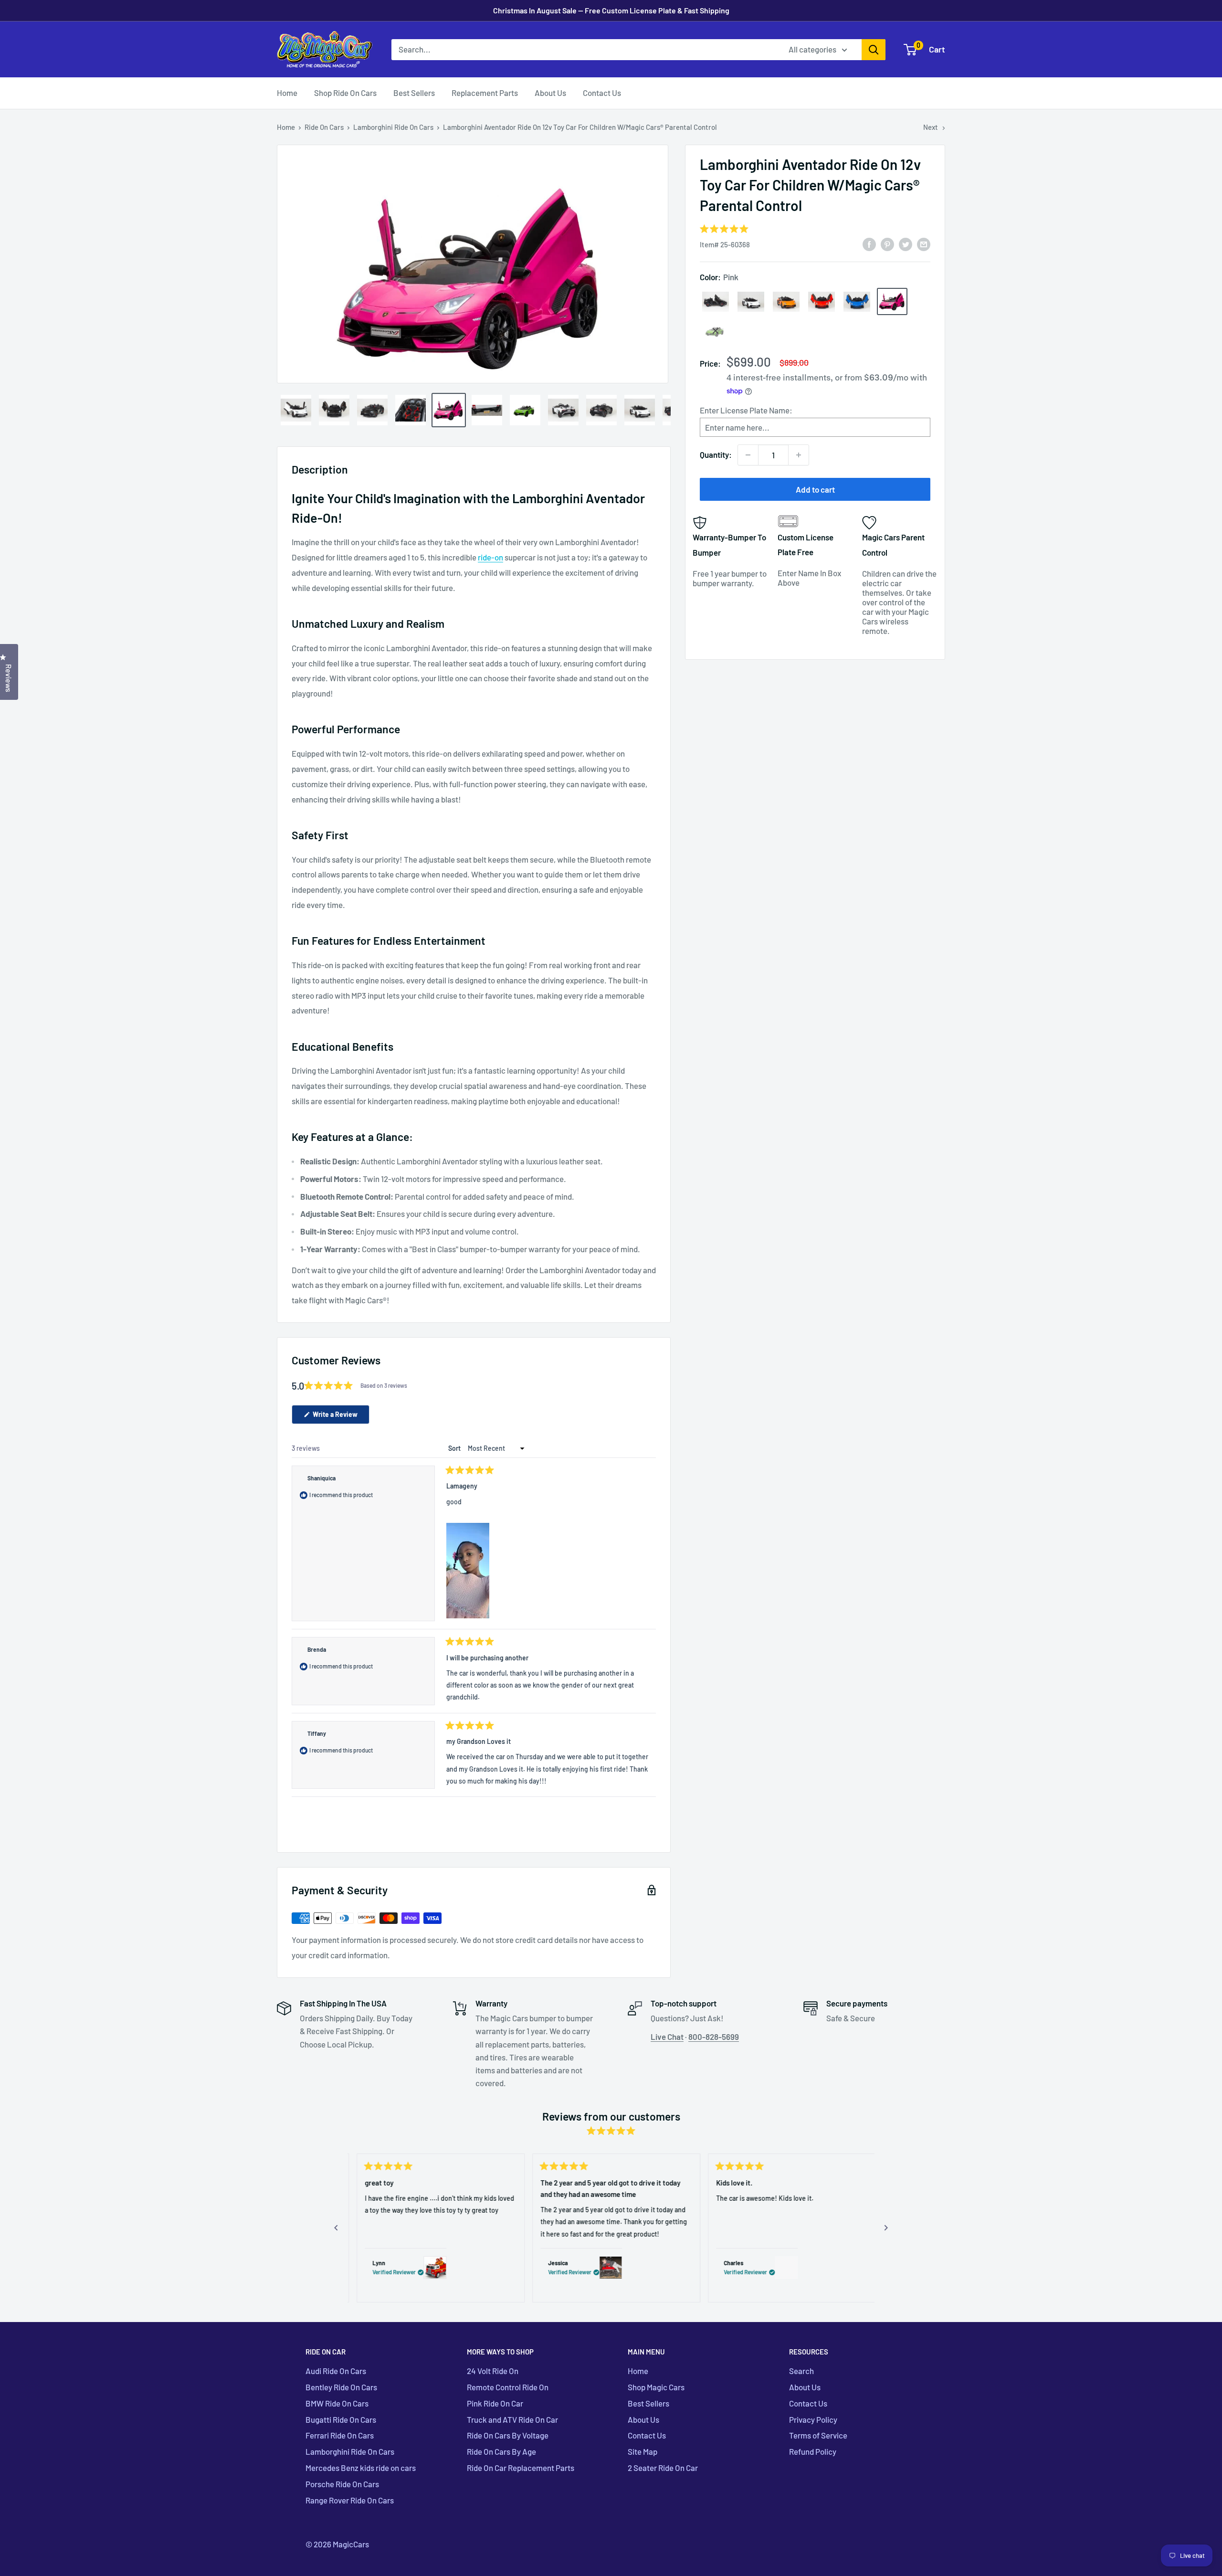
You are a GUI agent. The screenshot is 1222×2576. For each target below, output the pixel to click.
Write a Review (340, 1417)
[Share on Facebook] (869, 243)
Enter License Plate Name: (746, 410)
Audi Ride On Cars (336, 2371)
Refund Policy (813, 2451)
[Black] (716, 302)
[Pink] (892, 301)
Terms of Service (818, 2435)
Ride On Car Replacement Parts (521, 2468)
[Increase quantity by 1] (799, 455)
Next (931, 127)
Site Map (643, 2451)
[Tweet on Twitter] (906, 243)
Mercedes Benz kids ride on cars (361, 2468)
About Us (550, 93)
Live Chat (667, 2037)
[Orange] (786, 302)
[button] (468, 1571)
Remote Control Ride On (508, 2387)
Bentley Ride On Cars (341, 2387)
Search (801, 2371)
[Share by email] (924, 243)
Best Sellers (414, 93)
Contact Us (602, 93)
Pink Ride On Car (495, 2403)
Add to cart (815, 489)
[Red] (822, 302)
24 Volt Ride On (493, 2371)
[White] (751, 302)
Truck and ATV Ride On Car (512, 2419)
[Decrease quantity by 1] (748, 455)
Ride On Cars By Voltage (508, 2435)
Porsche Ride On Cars (342, 2484)
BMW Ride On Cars (337, 2403)
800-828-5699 (714, 2037)
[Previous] (336, 2228)
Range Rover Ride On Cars (350, 2500)
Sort (455, 1448)
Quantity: (716, 454)
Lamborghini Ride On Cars (393, 127)
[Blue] (857, 302)
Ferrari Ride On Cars (340, 2435)
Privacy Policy (813, 2419)
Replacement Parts (485, 93)
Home (287, 93)
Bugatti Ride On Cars (341, 2419)
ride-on (490, 557)
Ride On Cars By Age (501, 2451)
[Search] (874, 50)
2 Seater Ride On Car (663, 2468)
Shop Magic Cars (656, 2387)
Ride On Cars (324, 127)
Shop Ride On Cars (345, 93)
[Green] (716, 331)
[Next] (886, 2228)
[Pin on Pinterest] (887, 243)
